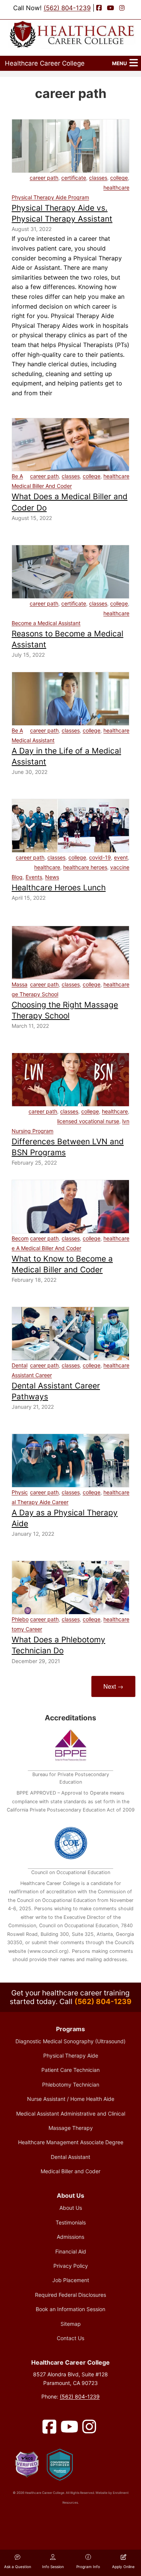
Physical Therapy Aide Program (50, 197)
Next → (113, 1686)
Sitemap (71, 2324)
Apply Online (123, 2567)
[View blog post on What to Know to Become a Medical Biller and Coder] (70, 1207)
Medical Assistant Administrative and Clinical (71, 2114)
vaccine (120, 867)
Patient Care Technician (70, 2070)
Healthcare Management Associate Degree (71, 2142)
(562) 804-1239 (67, 8)
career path (44, 178)
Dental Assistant (70, 2157)
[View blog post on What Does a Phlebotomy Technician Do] (70, 1588)
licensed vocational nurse (88, 1121)
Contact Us (70, 2338)
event (121, 857)
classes (98, 178)
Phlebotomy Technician (71, 2084)
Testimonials (71, 2222)
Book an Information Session (70, 2309)
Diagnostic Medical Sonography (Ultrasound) (70, 2041)
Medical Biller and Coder (70, 2171)
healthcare (116, 187)
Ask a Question (18, 2567)
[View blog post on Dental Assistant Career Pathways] (70, 1334)
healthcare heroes (85, 867)
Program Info (88, 2567)
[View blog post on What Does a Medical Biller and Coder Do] (70, 445)
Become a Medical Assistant (46, 623)
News (52, 877)
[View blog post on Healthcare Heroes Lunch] (70, 826)
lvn (126, 1121)
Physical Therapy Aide (71, 2055)
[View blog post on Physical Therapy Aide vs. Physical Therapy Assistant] (70, 146)
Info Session (53, 2567)
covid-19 (100, 857)
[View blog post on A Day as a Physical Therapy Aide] (70, 1461)
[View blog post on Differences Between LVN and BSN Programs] (70, 1080)
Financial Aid (71, 2251)
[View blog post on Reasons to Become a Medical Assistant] (70, 572)
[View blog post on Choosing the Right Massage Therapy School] (70, 953)
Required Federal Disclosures (70, 2295)
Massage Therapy (71, 2128)
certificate (74, 178)
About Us (71, 2208)
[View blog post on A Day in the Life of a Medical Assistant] (70, 699)
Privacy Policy (71, 2266)
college (119, 178)
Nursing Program (33, 1131)
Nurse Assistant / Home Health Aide (71, 2099)
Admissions (70, 2237)
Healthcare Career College (45, 63)
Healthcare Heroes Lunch (59, 887)
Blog (17, 877)
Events (34, 877)
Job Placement (71, 2280)
